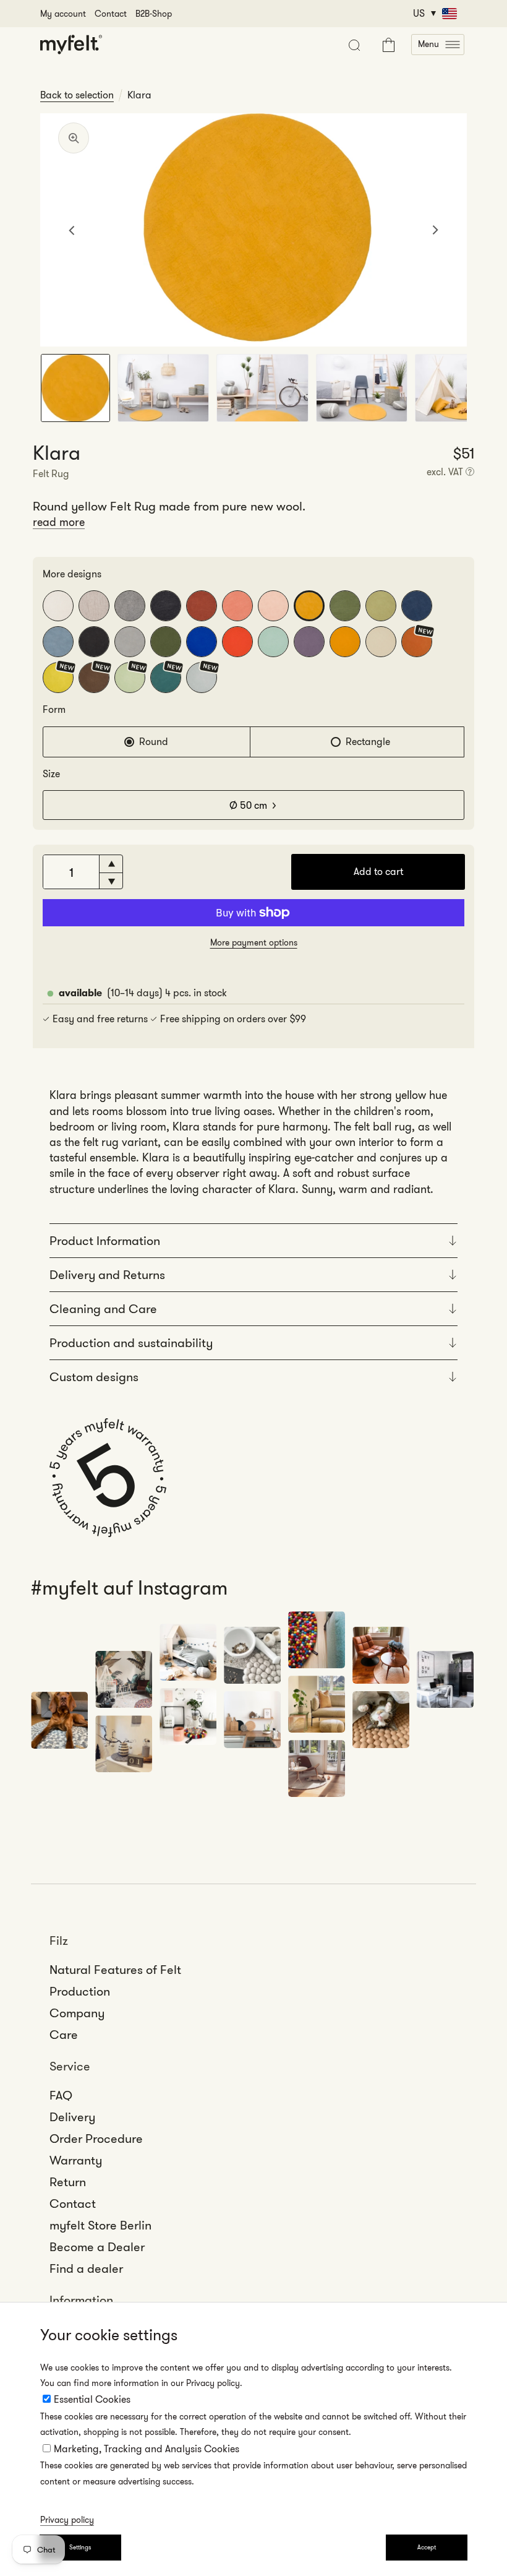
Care (64, 2035)
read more (59, 522)
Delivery (72, 2117)
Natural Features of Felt (115, 1970)
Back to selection (77, 95)
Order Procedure (96, 2139)
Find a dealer (86, 2268)
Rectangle (368, 742)
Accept (427, 2547)
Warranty (76, 2160)
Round (154, 742)
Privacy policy (67, 2520)
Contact (111, 14)
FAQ (61, 2095)
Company (77, 2013)
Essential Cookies (92, 2399)
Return (68, 2182)
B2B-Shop (154, 14)
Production (80, 1991)
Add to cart (378, 872)
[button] (438, 45)
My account (63, 14)
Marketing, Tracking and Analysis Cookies (147, 2449)
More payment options (254, 942)
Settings (80, 2547)
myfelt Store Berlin (100, 2225)
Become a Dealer (97, 2247)
